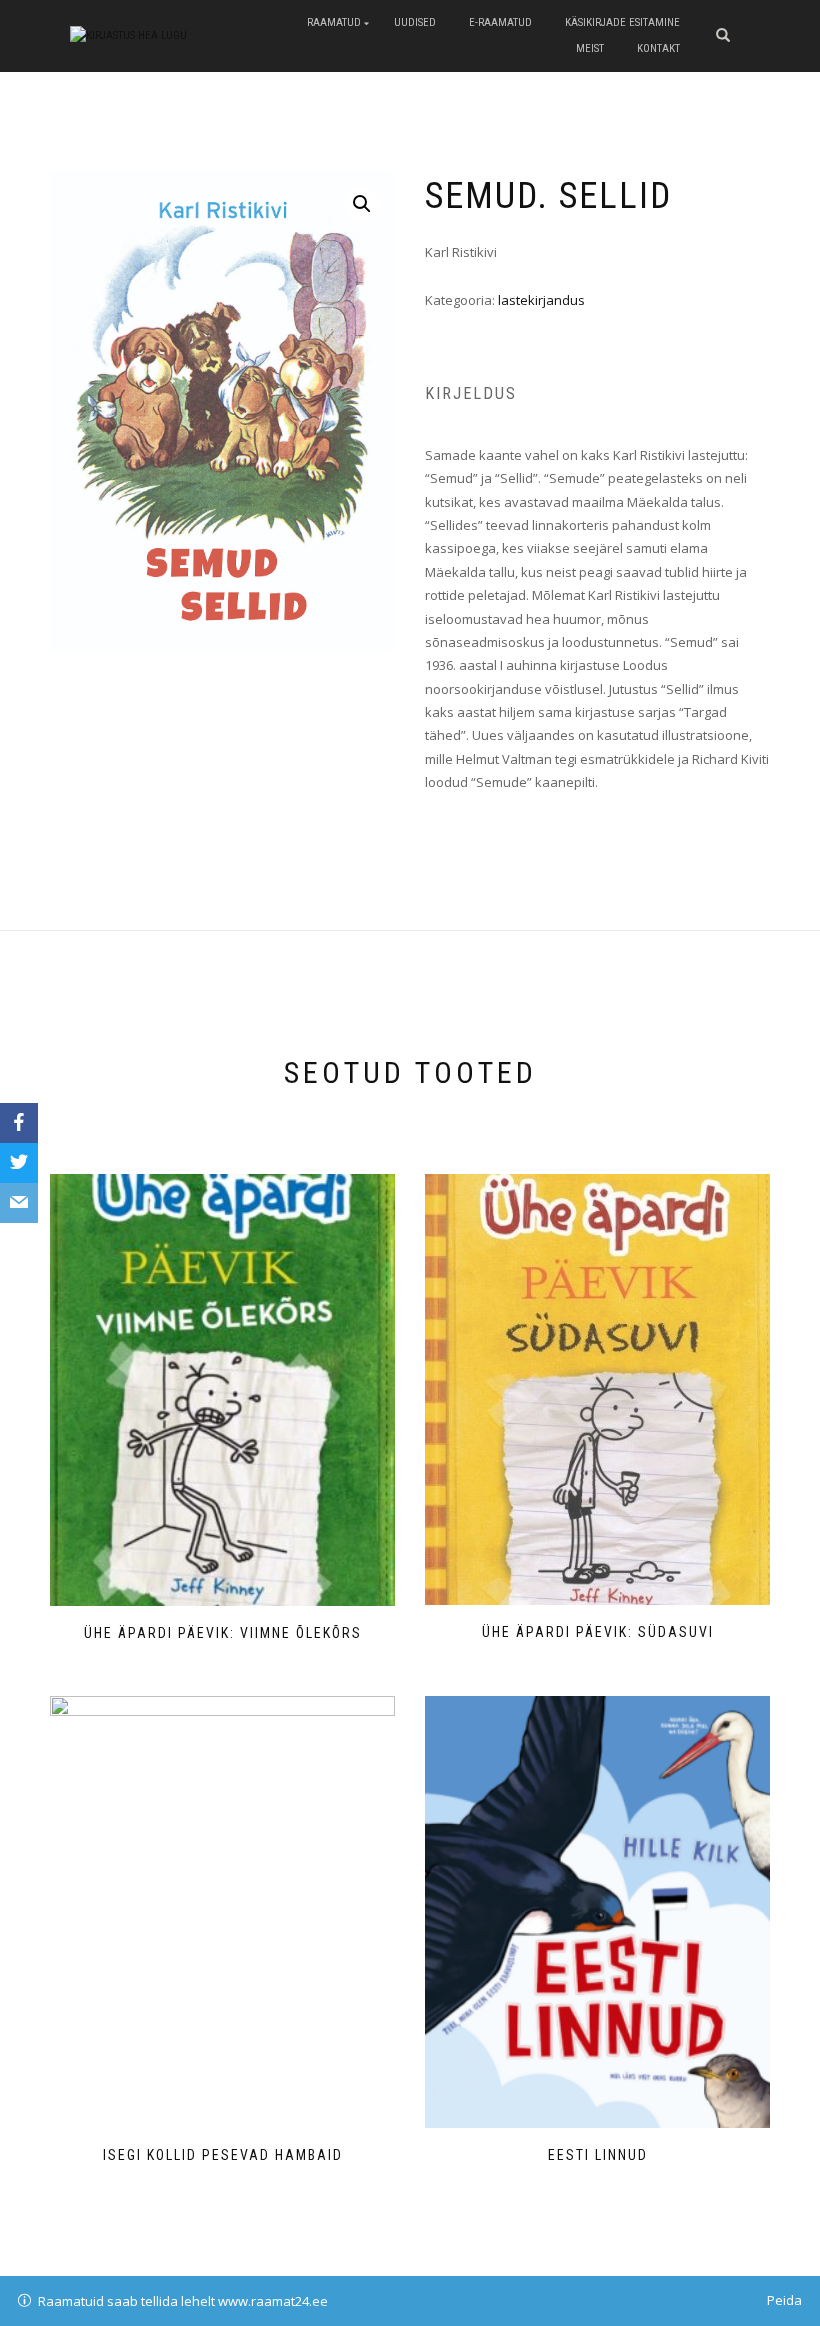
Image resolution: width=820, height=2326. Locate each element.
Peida (784, 2300)
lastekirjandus (541, 300)
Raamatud (334, 22)
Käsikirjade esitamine (622, 22)
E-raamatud (500, 22)
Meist (590, 48)
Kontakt (658, 48)
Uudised (415, 22)
